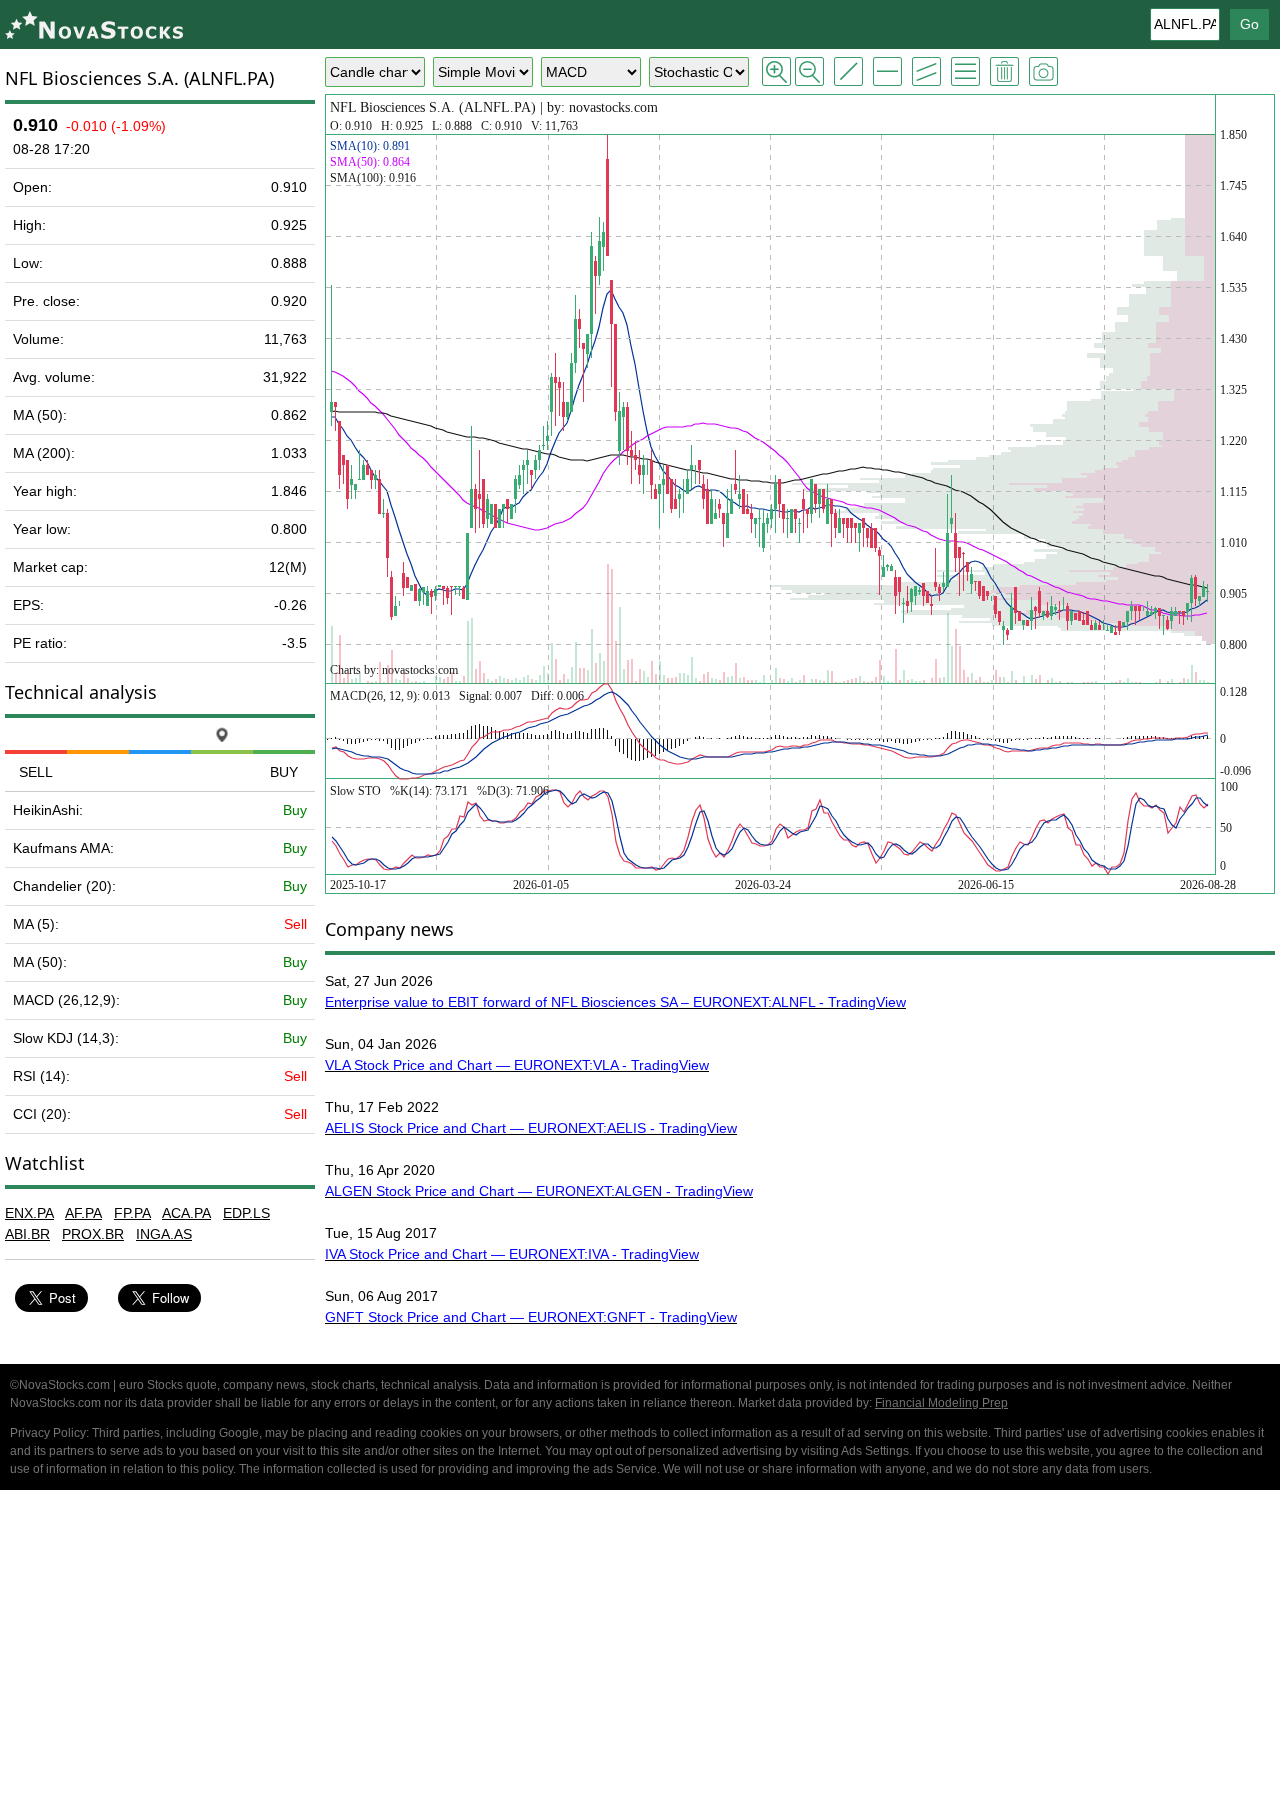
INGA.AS (164, 1234)
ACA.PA (186, 1213)
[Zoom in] (776, 71)
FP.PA (132, 1213)
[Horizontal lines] (887, 71)
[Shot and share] (1043, 71)
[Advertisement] (640, 1646)
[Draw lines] (848, 71)
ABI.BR (27, 1234)
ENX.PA (29, 1213)
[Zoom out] (809, 71)
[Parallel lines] (926, 71)
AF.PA (83, 1213)
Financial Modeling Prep (941, 1403)
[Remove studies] (1004, 71)
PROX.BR (93, 1234)
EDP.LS (246, 1213)
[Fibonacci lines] (965, 71)
